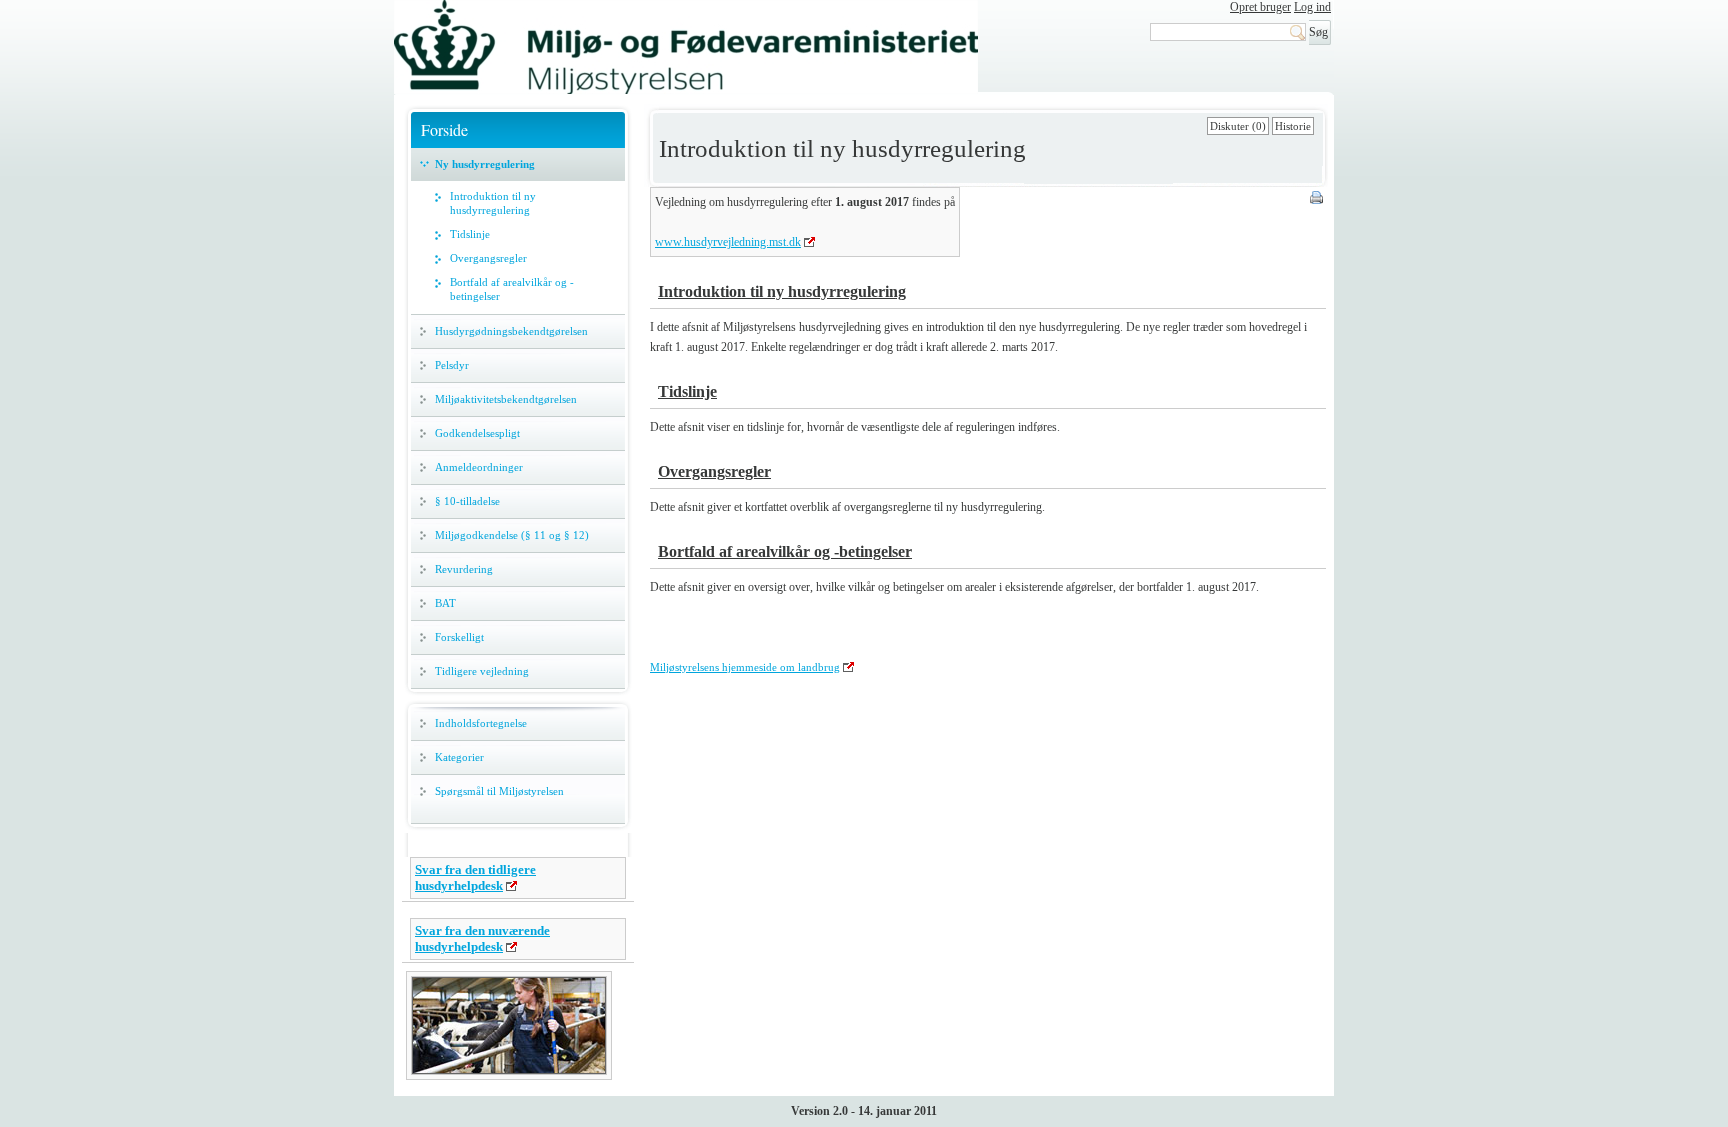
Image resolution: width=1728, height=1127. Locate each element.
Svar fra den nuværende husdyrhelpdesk (482, 938)
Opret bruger (1260, 7)
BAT (445, 603)
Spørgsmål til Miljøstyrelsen (499, 791)
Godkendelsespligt (477, 433)
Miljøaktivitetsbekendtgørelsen (506, 399)
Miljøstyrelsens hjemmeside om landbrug (745, 667)
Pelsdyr (452, 365)
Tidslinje (470, 234)
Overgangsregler (488, 258)
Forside (444, 129)
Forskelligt (459, 637)
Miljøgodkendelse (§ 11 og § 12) (512, 535)
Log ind (1312, 7)
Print (1318, 199)
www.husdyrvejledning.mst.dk (728, 242)
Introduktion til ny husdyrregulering (493, 203)
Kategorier (459, 757)
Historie (1293, 126)
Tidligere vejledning (482, 671)
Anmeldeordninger (479, 467)
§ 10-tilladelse (467, 501)
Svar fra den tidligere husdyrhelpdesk (475, 877)
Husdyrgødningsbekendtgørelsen (511, 331)
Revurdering (464, 569)
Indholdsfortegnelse (481, 723)
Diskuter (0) (1238, 126)
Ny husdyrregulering (485, 164)
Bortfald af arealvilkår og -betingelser (512, 289)
